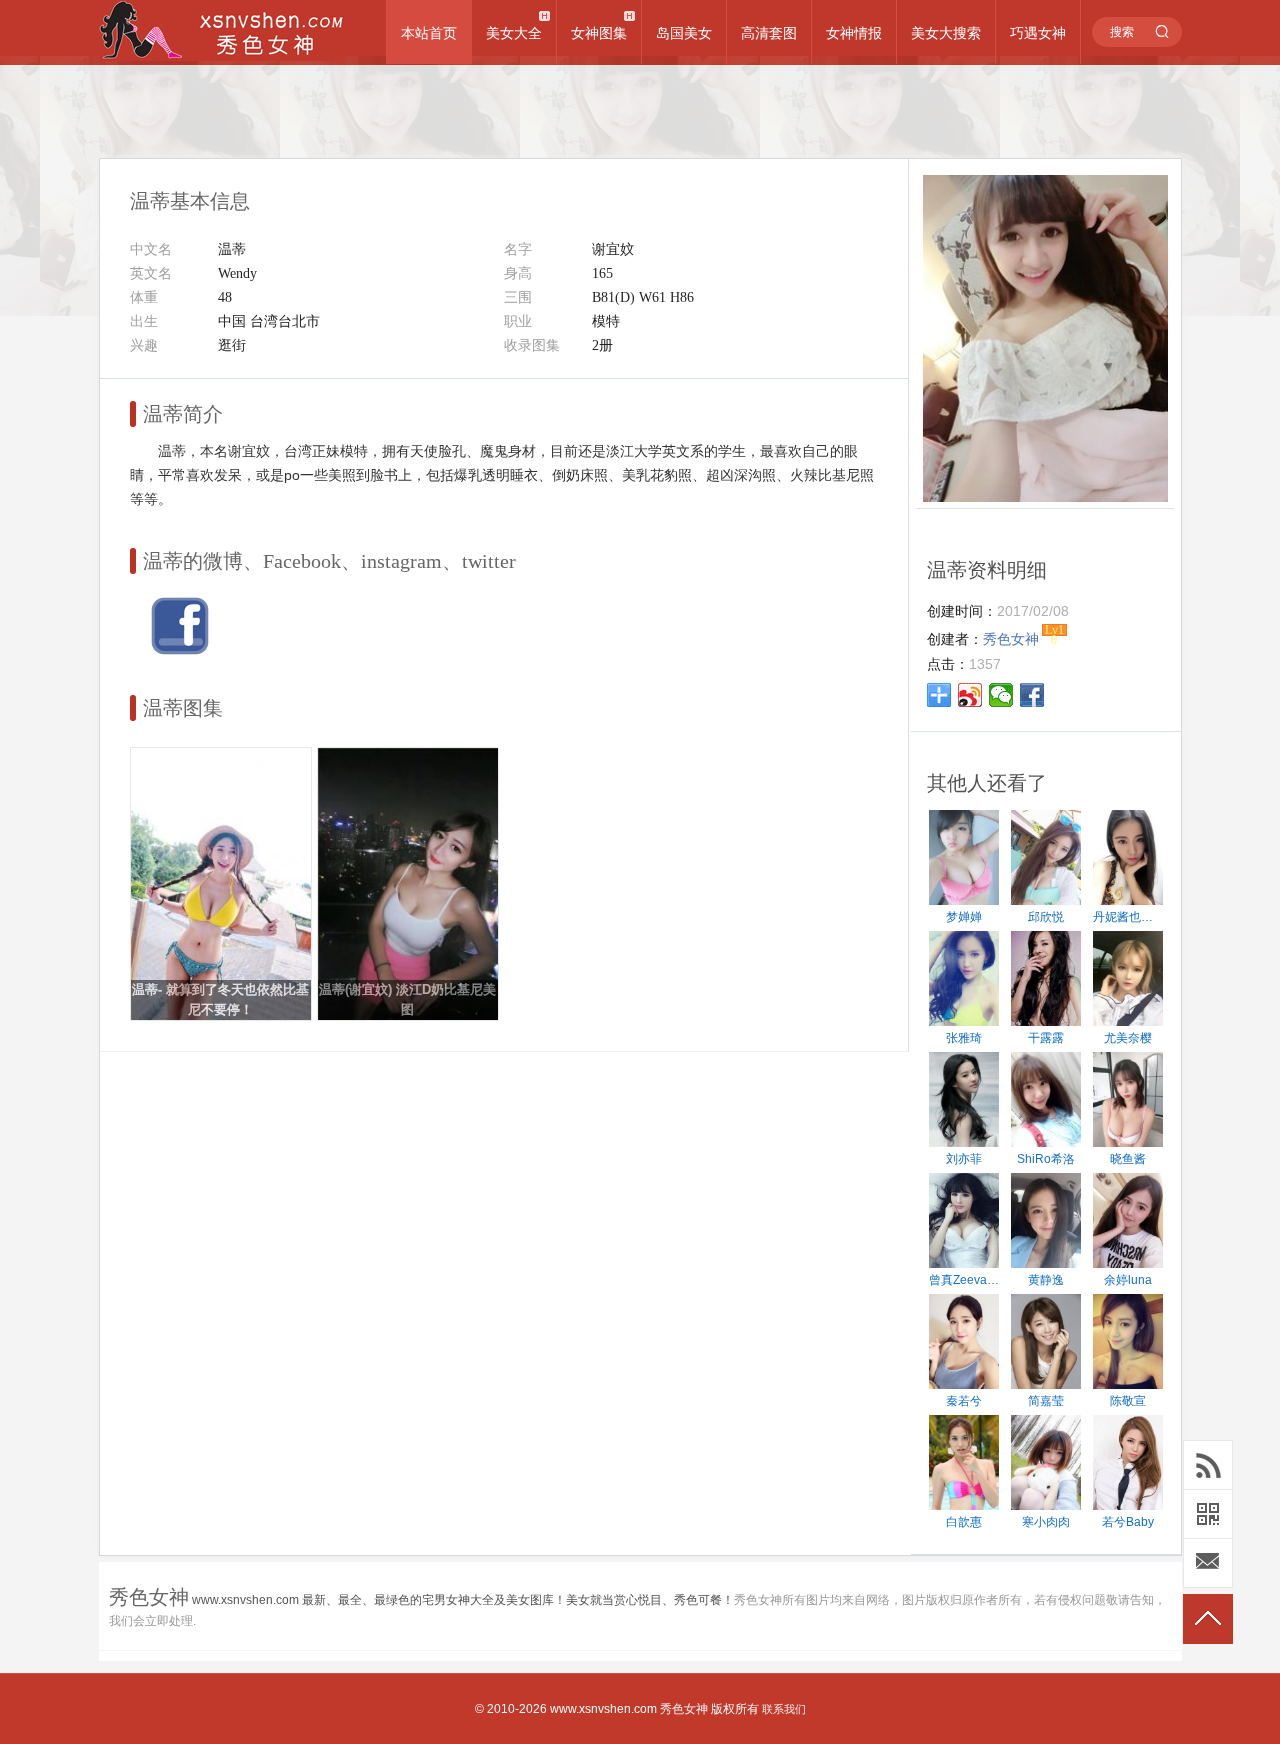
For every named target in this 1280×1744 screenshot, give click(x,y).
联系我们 (784, 1709)
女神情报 (854, 33)
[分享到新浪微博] (970, 695)
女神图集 (599, 33)
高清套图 (769, 33)
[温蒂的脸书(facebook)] (180, 651)
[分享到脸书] (1032, 695)
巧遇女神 (1038, 33)
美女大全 (514, 33)
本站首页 (429, 33)
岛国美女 (684, 33)
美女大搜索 (946, 33)
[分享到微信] (1001, 695)
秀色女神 (684, 1709)
